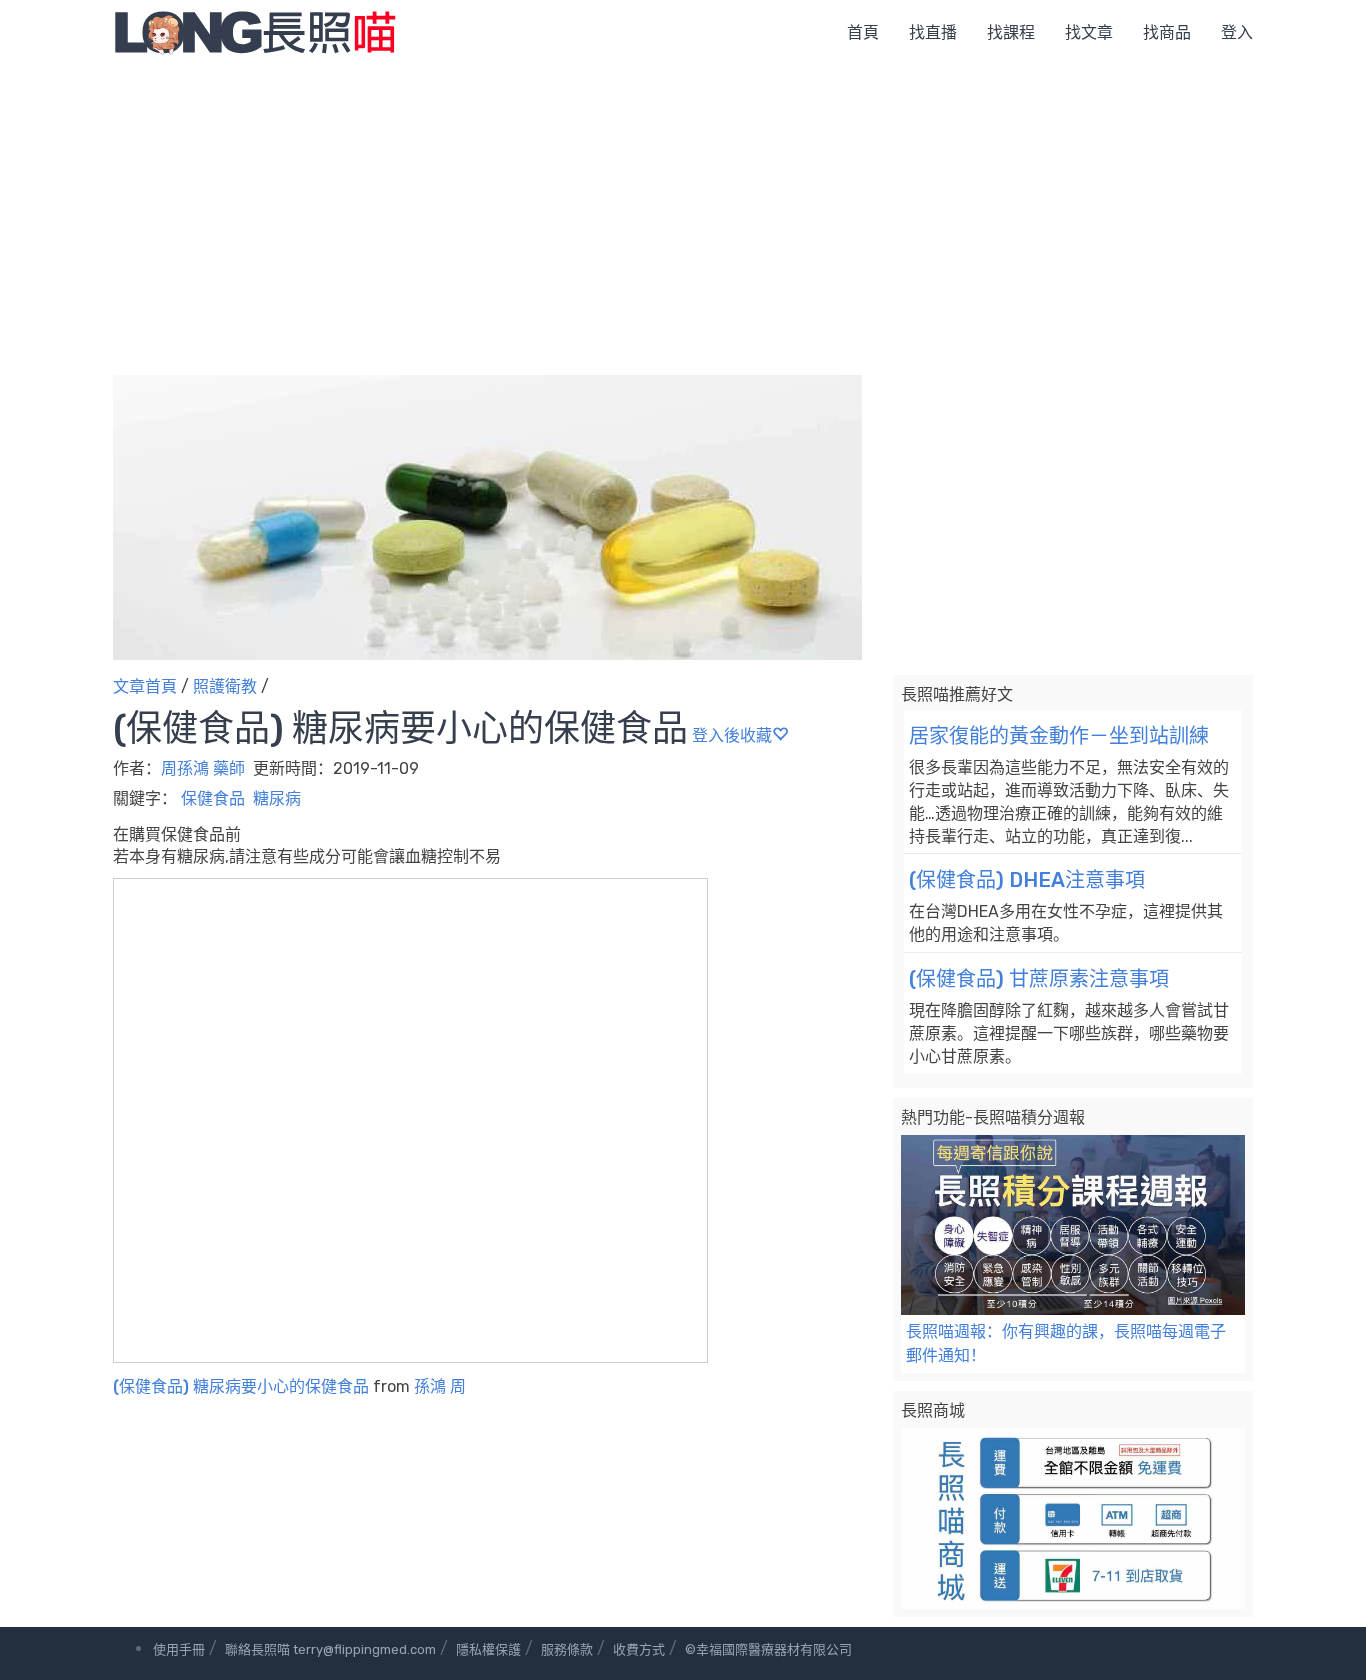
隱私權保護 (488, 1649)
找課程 (1011, 32)
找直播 (933, 32)
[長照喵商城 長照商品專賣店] (1073, 1518)
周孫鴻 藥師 (203, 768)
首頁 (863, 32)
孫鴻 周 (440, 1386)
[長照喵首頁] (255, 31)
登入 (1237, 32)
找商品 (1167, 32)
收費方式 (639, 1649)
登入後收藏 (732, 735)
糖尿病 (277, 798)
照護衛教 (225, 686)
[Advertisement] (683, 215)
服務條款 (567, 1649)
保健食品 (213, 798)
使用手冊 (179, 1649)
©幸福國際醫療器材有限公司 (768, 1649)
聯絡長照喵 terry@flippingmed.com (330, 1649)
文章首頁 (145, 686)
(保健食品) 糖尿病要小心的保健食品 (241, 1386)
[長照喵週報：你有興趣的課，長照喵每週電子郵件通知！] (1073, 1225)
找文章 (1089, 32)
